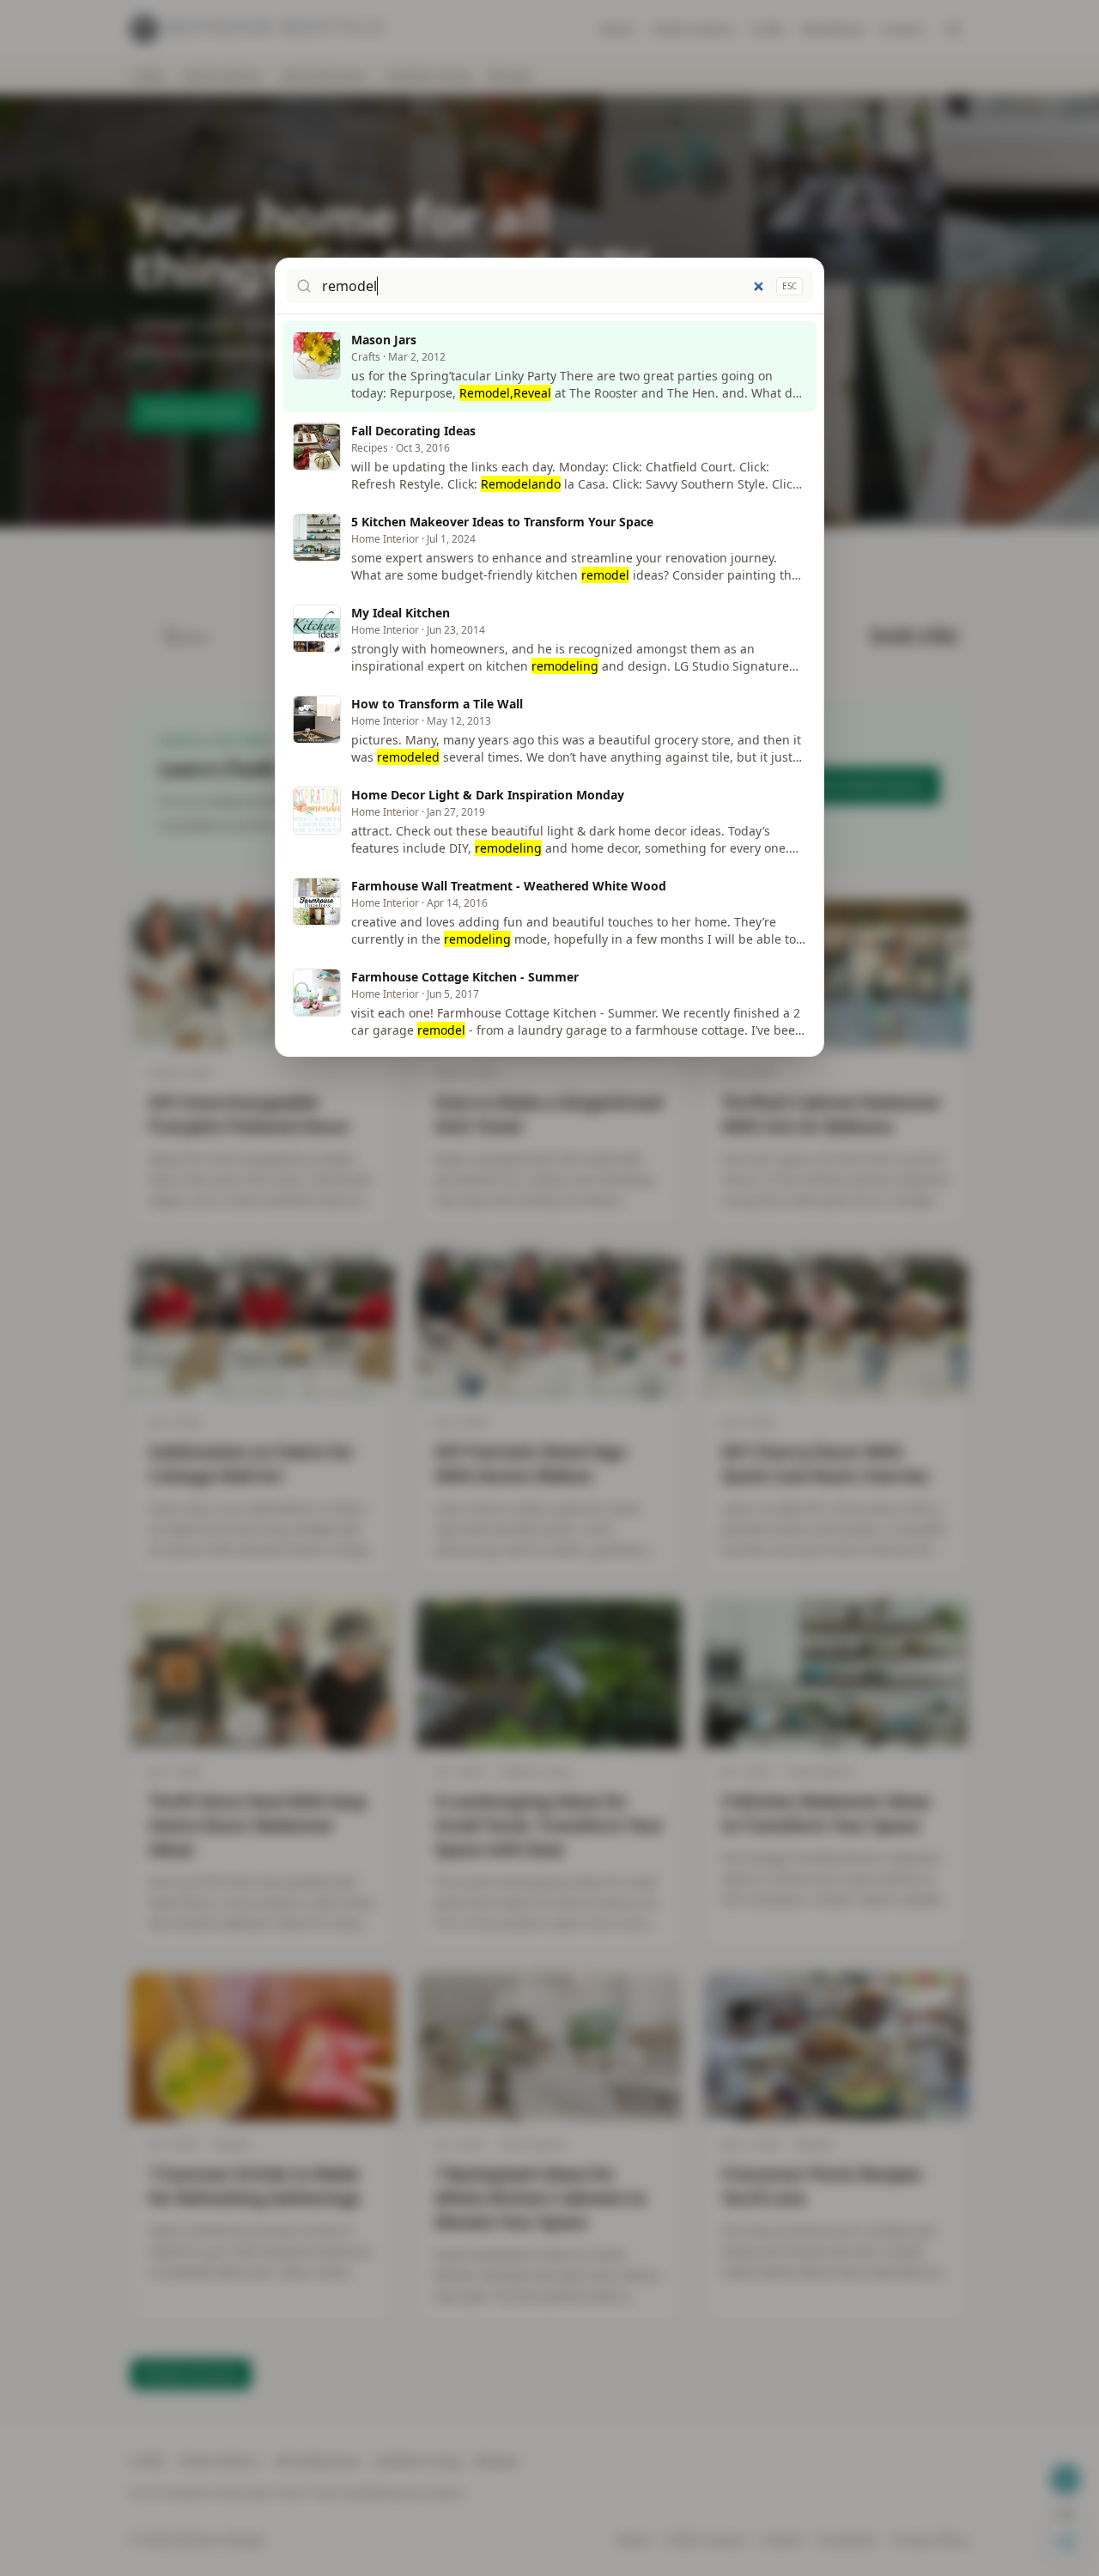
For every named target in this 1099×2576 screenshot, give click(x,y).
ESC (789, 286)
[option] (549, 367)
